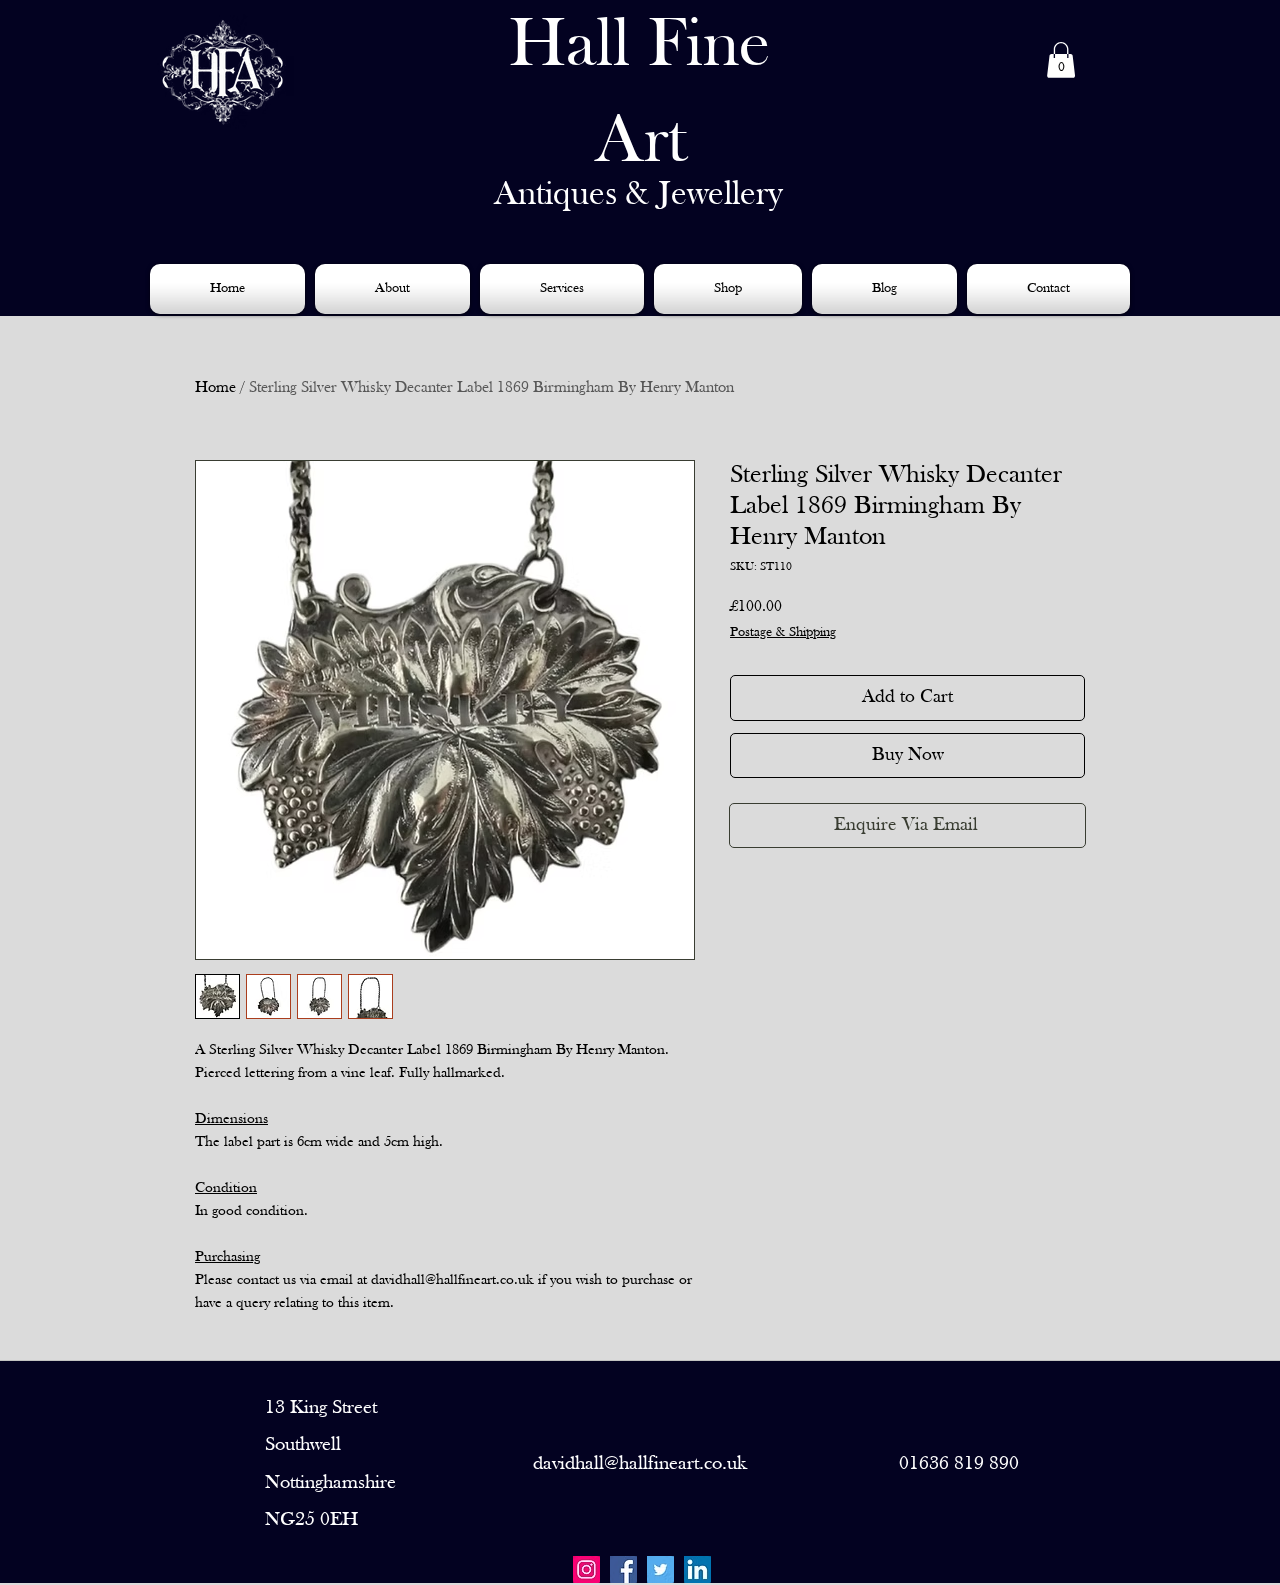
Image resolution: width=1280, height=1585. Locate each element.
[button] (1061, 60)
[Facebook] (623, 1569)
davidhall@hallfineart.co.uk (640, 1464)
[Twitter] (660, 1569)
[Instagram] (586, 1569)
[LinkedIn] (697, 1569)
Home (215, 388)
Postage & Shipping (783, 632)
